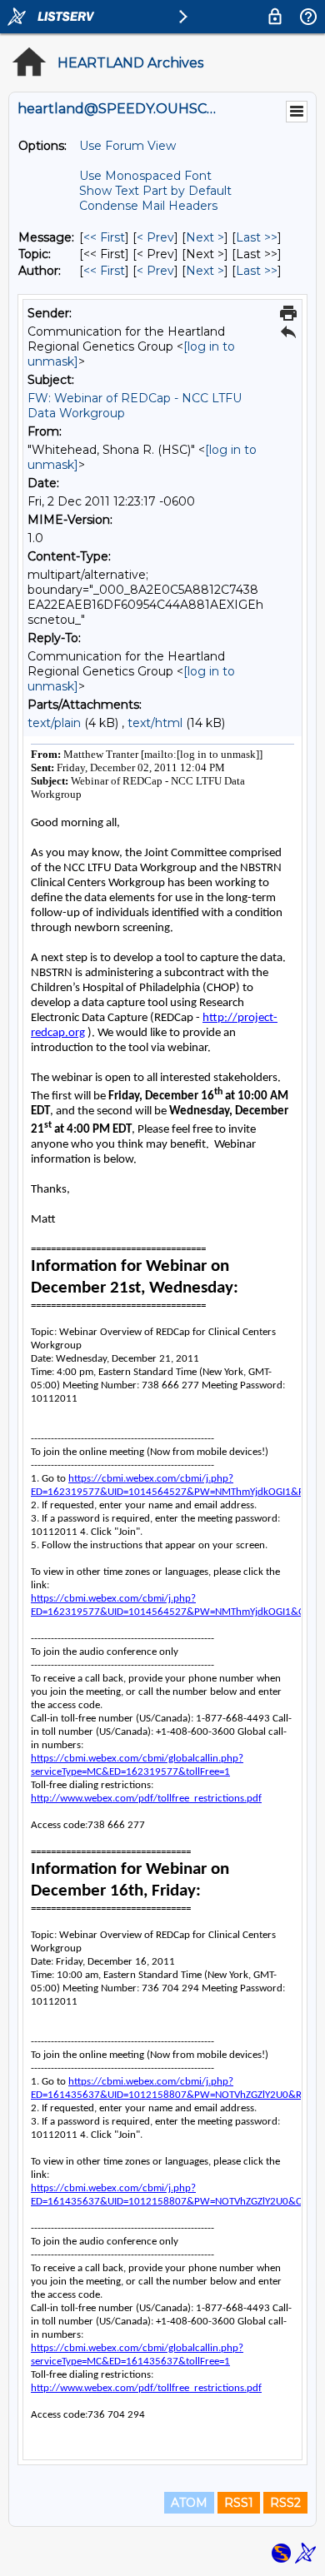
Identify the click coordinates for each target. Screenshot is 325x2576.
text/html (155, 723)
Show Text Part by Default (155, 191)
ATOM (189, 2503)
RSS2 (285, 2503)
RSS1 (239, 2503)
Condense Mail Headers (148, 206)
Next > (205, 237)
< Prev (155, 237)
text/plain (54, 723)
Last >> (257, 237)
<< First (104, 237)
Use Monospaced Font (145, 176)
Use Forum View (127, 146)
